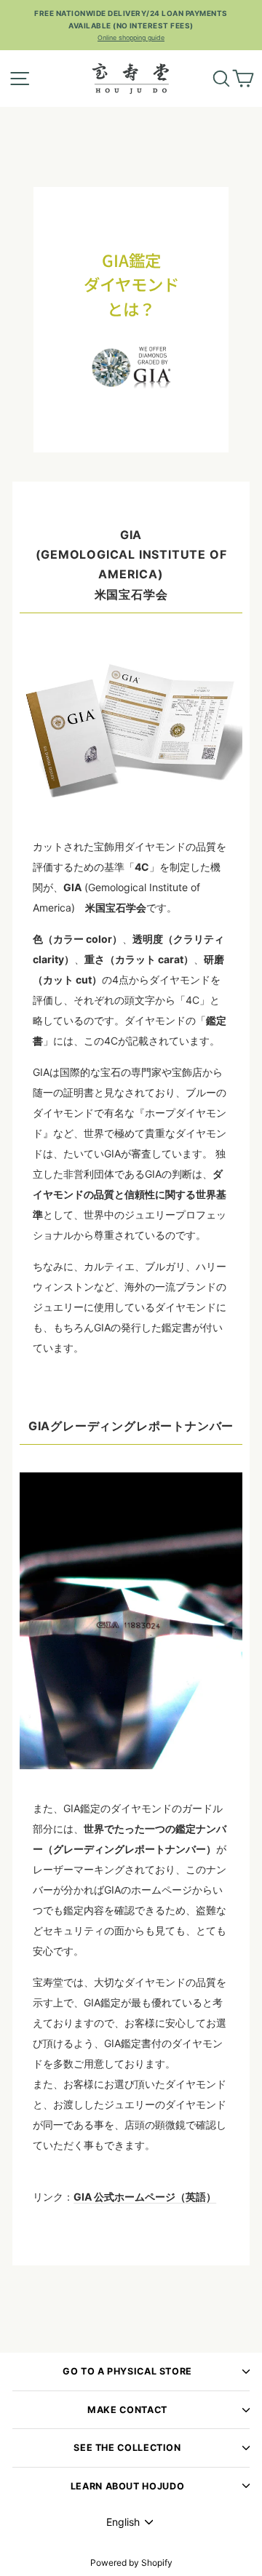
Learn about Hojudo (127, 2486)
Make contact (127, 2410)
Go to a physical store (127, 2371)
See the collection (127, 2448)
